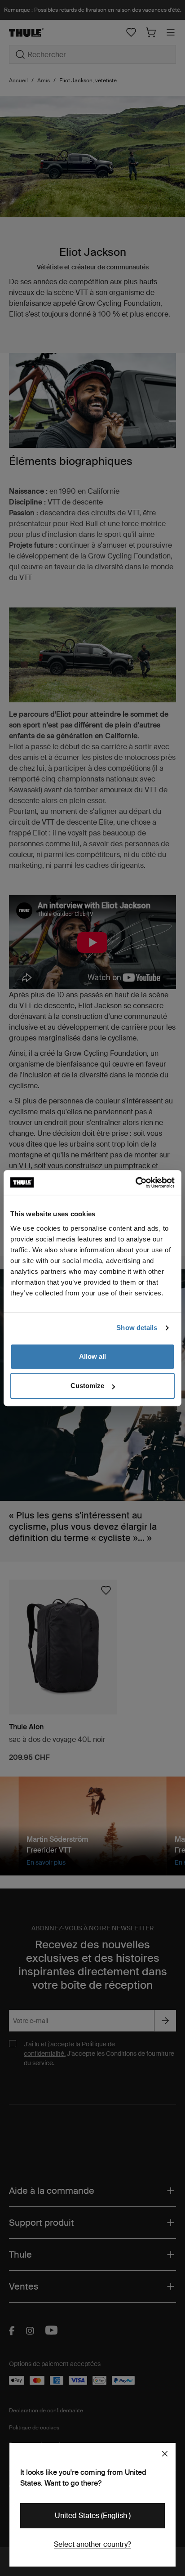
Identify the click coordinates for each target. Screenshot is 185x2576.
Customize (87, 1386)
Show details (137, 1328)
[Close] (165, 2454)
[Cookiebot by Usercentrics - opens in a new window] (135, 1183)
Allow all (92, 1356)
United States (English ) (93, 2516)
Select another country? (92, 2544)
